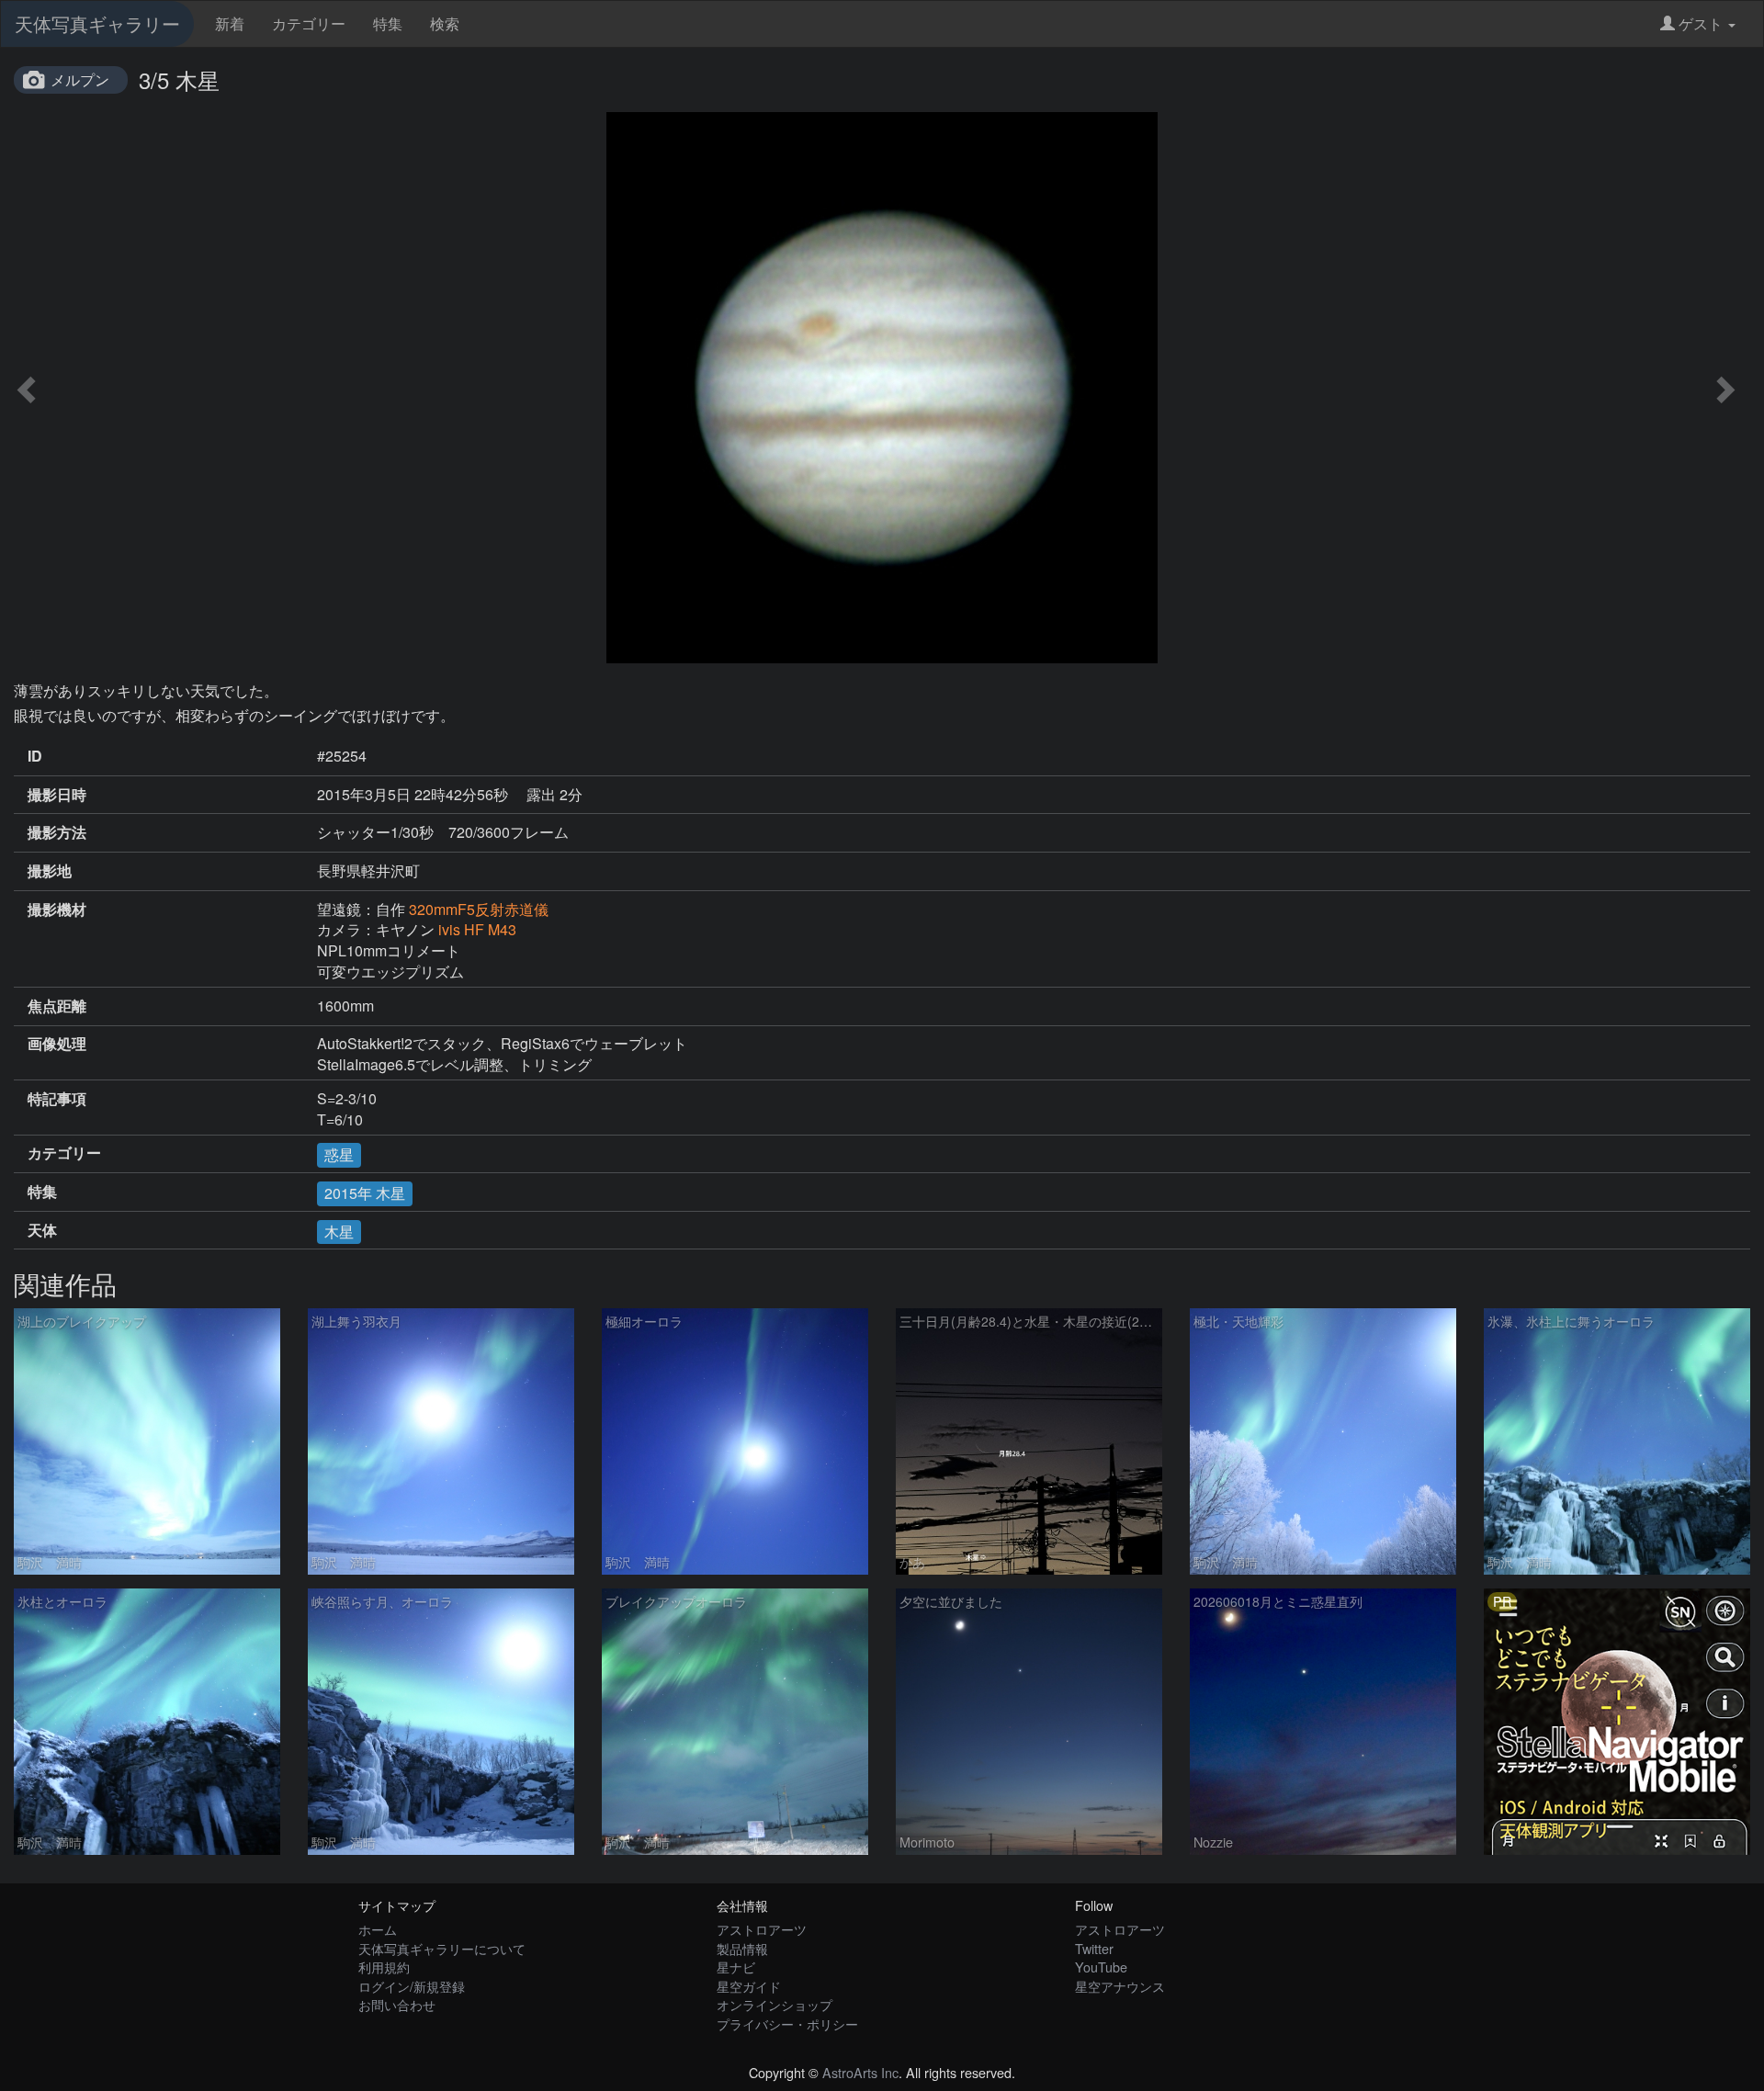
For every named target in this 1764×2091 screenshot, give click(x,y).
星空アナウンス (1120, 1986)
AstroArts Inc (860, 2072)
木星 (339, 1232)
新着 (230, 23)
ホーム (378, 1929)
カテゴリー (309, 23)
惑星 (339, 1154)
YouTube (1101, 1967)
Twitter (1094, 1948)
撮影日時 (57, 795)
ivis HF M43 (477, 929)
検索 (445, 23)
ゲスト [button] (1701, 23)
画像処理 (57, 1044)
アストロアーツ (762, 1929)
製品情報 (742, 1948)
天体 (42, 1230)
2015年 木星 (365, 1193)
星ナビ (736, 1967)
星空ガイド (749, 1986)
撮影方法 (57, 832)
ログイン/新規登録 (412, 1986)
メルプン (80, 79)
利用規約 (384, 1967)
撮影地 (50, 871)
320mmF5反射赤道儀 (479, 909)
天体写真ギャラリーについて (442, 1948)
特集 (388, 23)
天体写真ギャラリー (97, 23)
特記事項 (57, 1099)
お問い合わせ (397, 2004)
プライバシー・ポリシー (787, 2023)
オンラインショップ (775, 2004)
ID (35, 756)
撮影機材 (57, 910)
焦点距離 (57, 1006)
